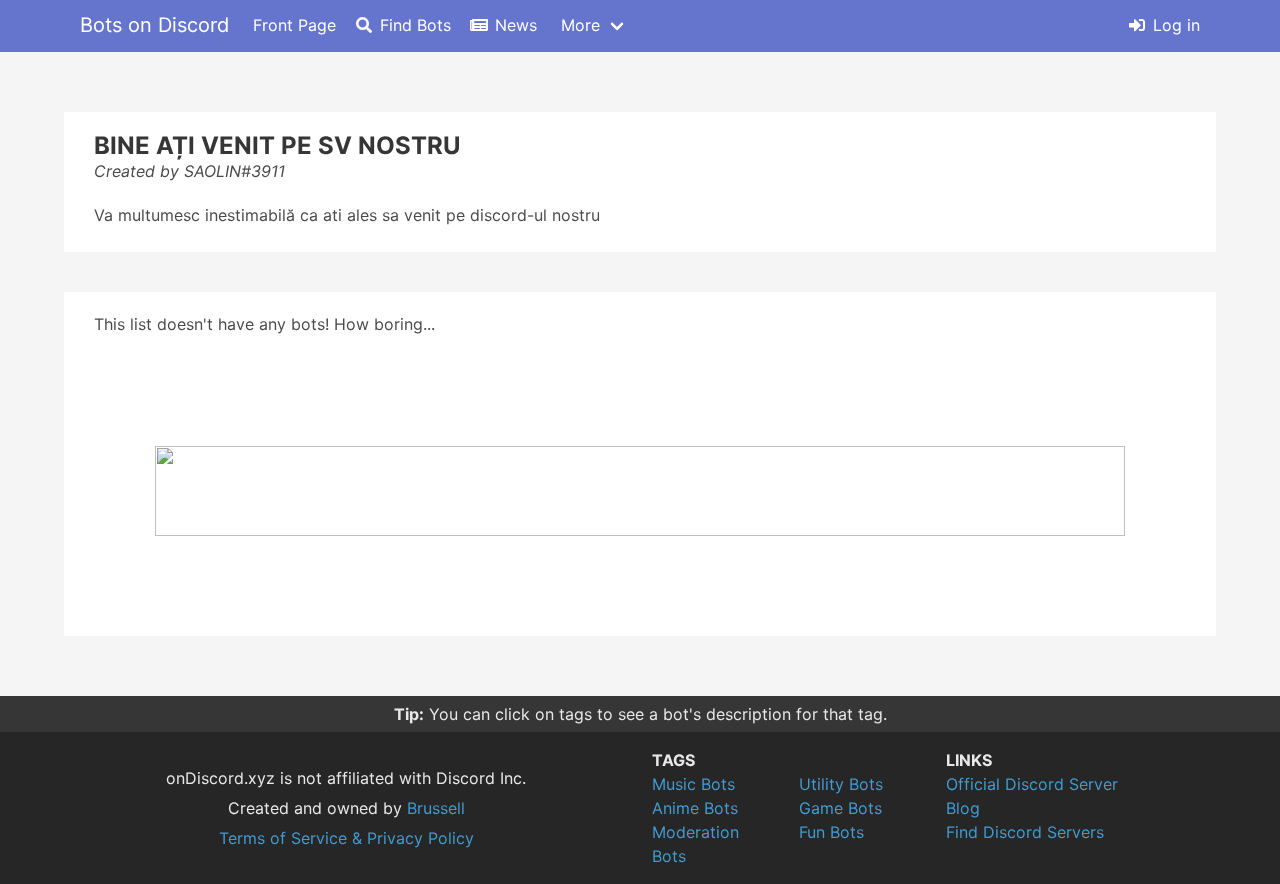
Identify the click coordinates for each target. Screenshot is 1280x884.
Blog (963, 808)
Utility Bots (841, 784)
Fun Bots (831, 832)
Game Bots (840, 808)
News (516, 25)
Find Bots (415, 25)
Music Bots (693, 784)
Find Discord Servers (1025, 832)
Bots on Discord (154, 25)
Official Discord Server (1032, 784)
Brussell (436, 808)
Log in (1176, 25)
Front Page (294, 25)
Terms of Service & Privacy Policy (346, 838)
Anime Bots (695, 808)
